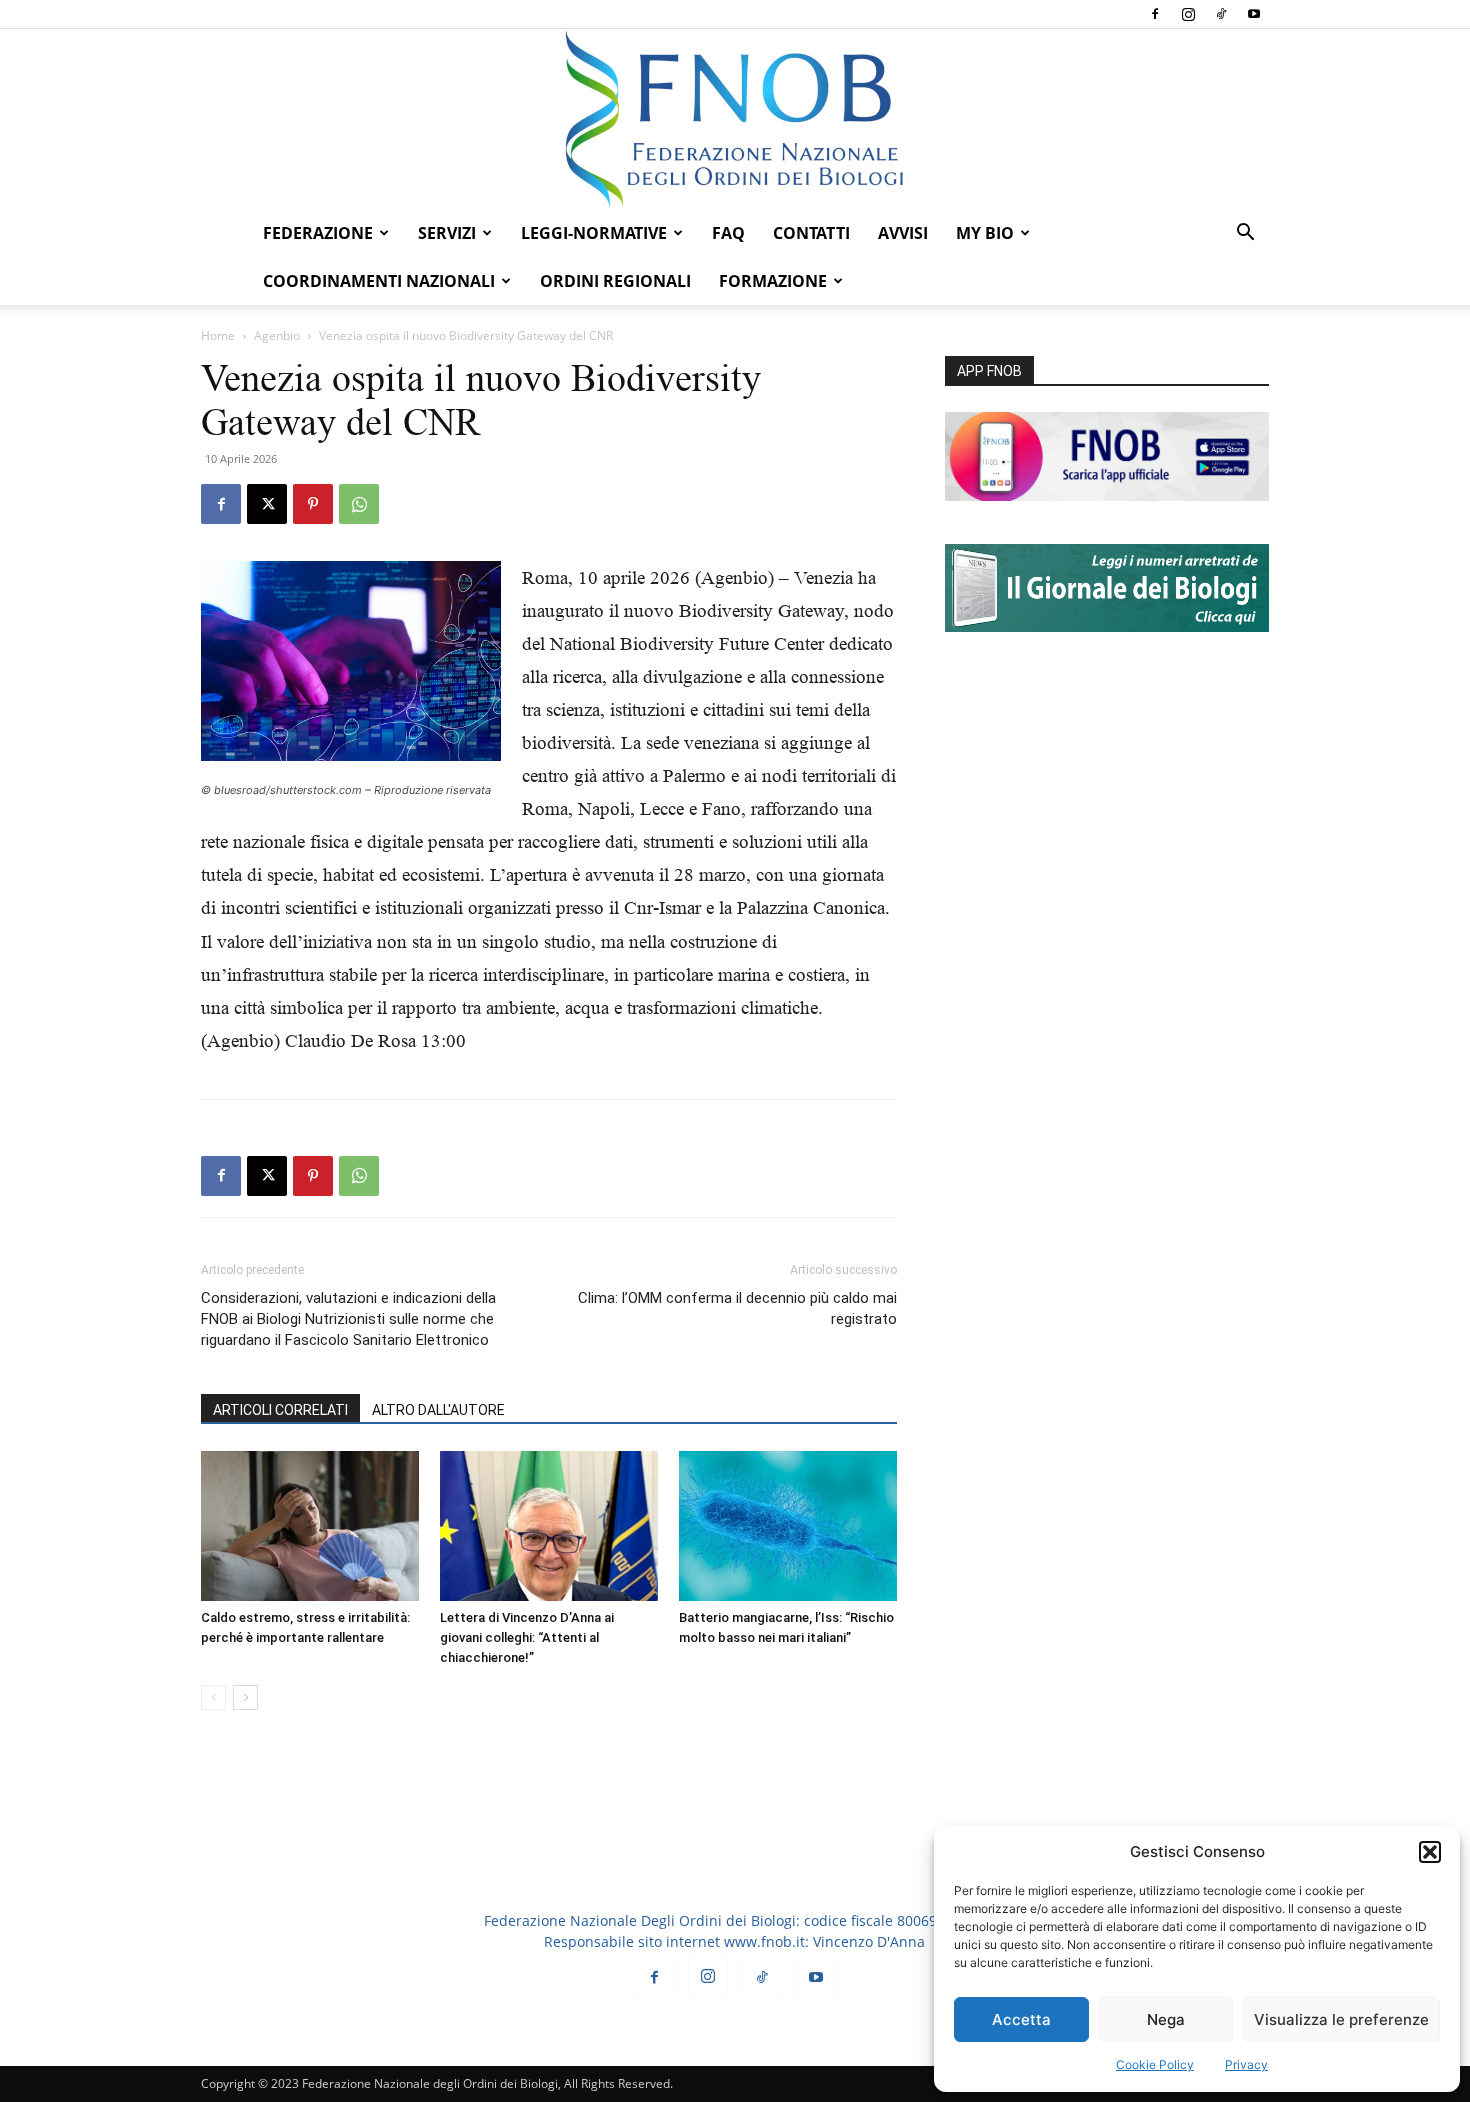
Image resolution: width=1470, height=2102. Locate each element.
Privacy (1246, 2064)
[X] (267, 504)
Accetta (1021, 2019)
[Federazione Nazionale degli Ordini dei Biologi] (735, 119)
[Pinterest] (313, 504)
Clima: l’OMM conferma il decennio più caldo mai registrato (737, 1308)
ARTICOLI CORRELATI (280, 1410)
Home (218, 335)
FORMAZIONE (773, 281)
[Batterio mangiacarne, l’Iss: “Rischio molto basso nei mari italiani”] (788, 1526)
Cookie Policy (1155, 2064)
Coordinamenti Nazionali (379, 281)
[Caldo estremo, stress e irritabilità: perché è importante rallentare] (310, 1526)
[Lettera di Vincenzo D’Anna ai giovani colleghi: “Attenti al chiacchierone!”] (549, 1526)
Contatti (811, 233)
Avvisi (903, 233)
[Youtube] (1254, 14)
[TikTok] (1221, 14)
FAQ (728, 233)
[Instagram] (1188, 14)
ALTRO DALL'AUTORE (438, 1410)
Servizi (447, 233)
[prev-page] (213, 1697)
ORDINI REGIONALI (615, 281)
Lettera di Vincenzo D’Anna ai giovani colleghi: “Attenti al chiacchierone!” (527, 1637)
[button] (1430, 1852)
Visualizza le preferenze (1341, 2019)
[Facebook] (1155, 14)
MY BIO (985, 233)
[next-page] (245, 1697)
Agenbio (277, 335)
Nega (1166, 2019)
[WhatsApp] (359, 504)
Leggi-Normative (594, 233)
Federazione (318, 233)
